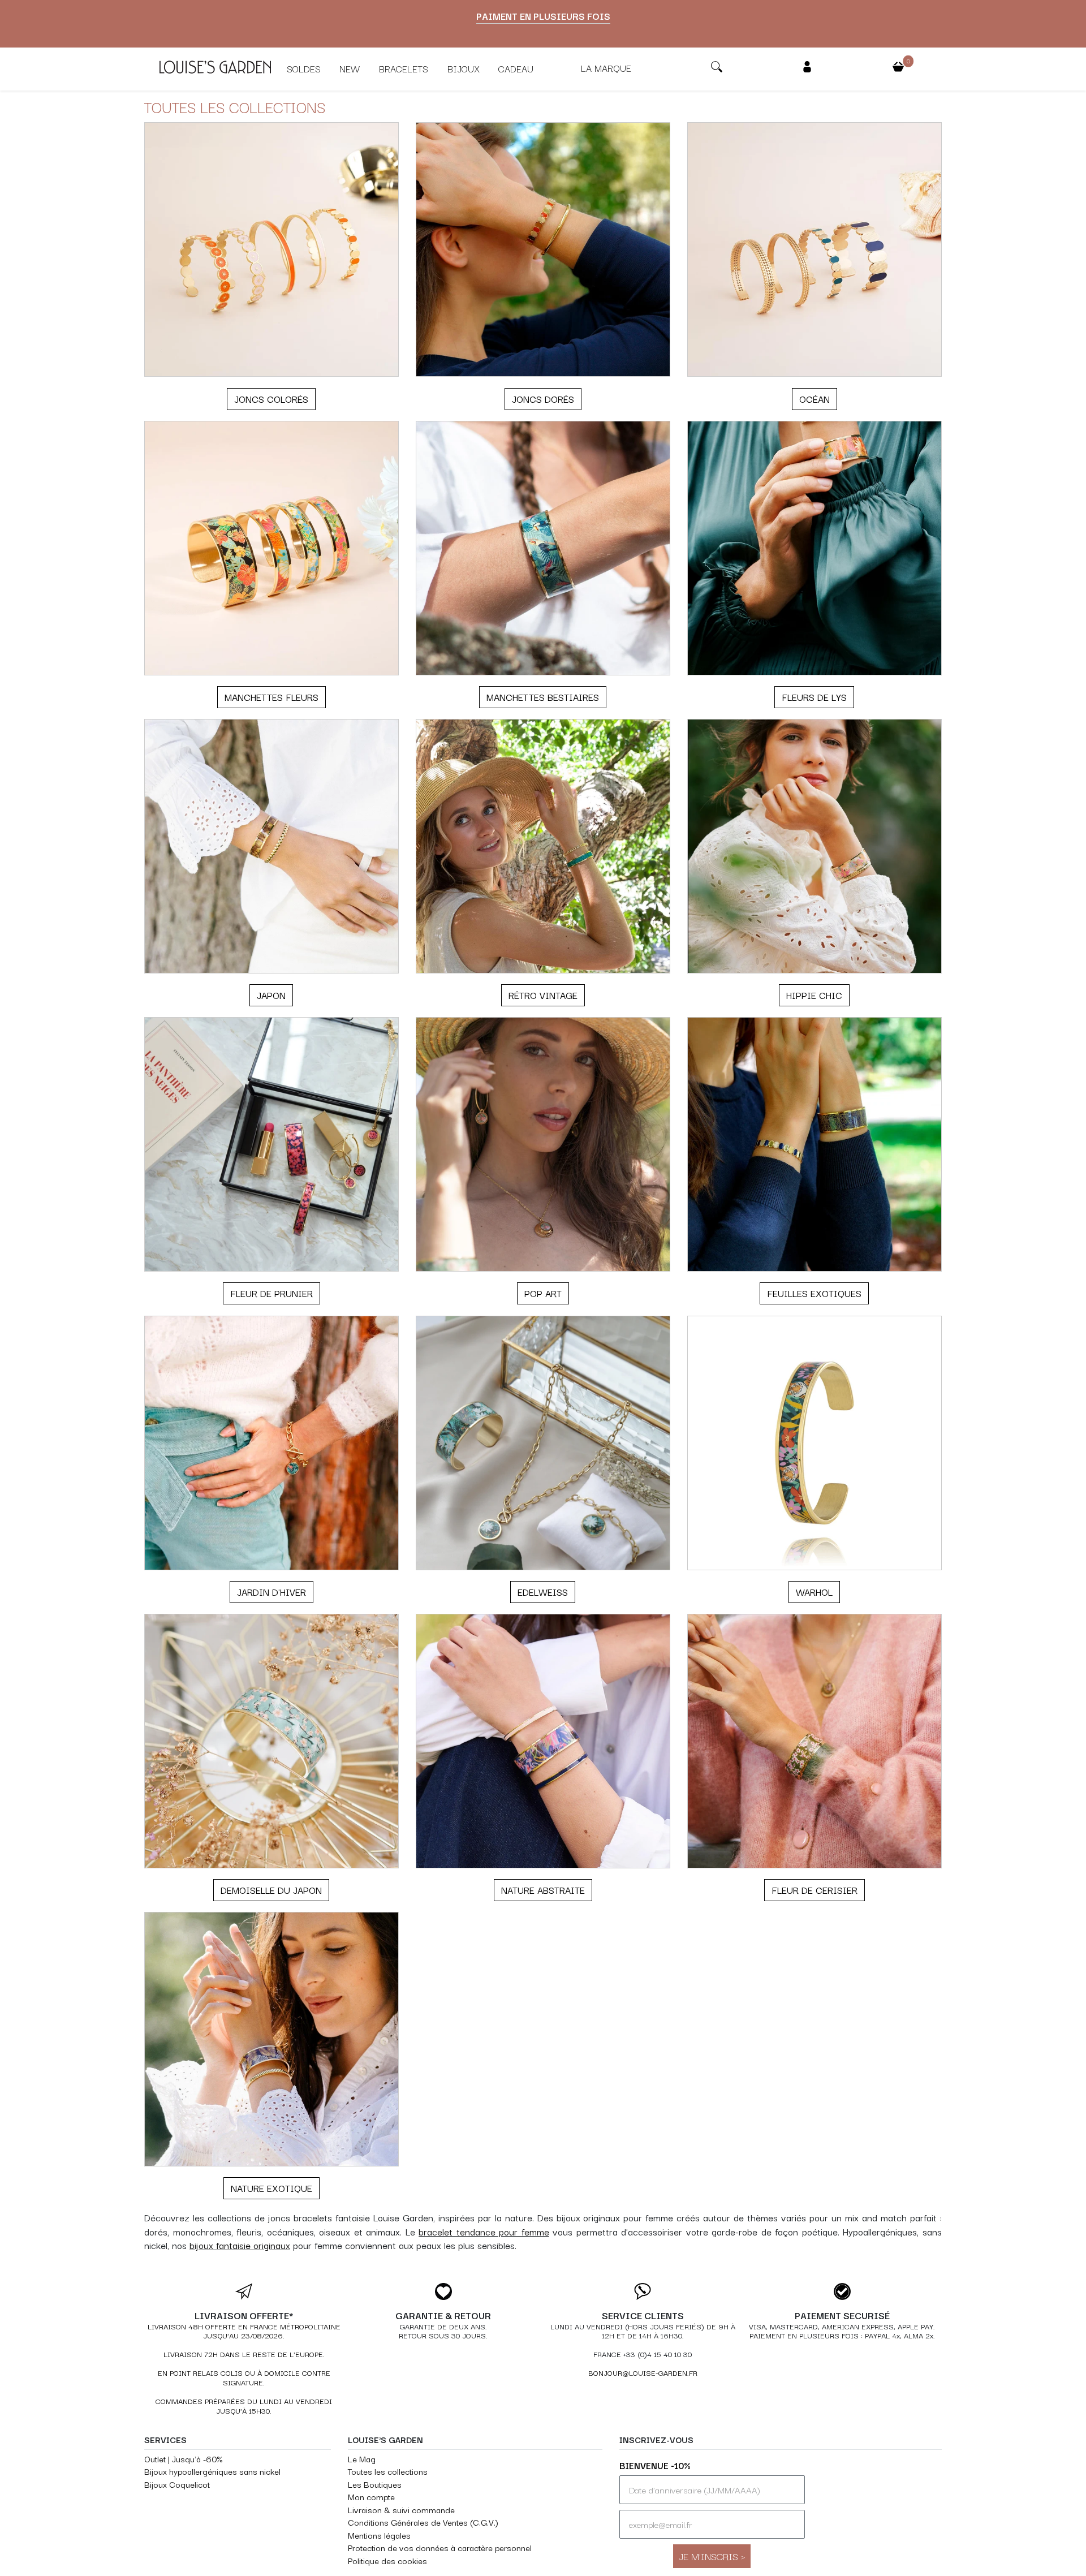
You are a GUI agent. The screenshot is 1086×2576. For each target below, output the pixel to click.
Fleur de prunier (271, 1293)
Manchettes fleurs (271, 697)
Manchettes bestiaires (543, 697)
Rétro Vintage (543, 995)
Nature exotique (271, 2188)
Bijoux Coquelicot (177, 2484)
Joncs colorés (271, 399)
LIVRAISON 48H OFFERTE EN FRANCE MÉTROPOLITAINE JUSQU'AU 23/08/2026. (244, 2331)
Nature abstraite (543, 1890)
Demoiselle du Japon (271, 1890)
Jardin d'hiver (271, 1592)
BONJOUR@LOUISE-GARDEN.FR (643, 2373)
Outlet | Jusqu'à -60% (183, 2459)
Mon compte (371, 2497)
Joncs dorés (543, 399)
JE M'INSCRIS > (712, 2556)
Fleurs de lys (814, 697)
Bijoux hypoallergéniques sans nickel (212, 2471)
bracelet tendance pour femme (484, 2232)
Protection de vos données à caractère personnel (440, 2547)
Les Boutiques (375, 2484)
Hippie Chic (814, 995)
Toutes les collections (388, 2471)
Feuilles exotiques (814, 1293)
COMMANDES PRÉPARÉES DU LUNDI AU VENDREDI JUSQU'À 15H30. (244, 2406)
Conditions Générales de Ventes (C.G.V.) (423, 2522)
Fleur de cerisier (815, 1890)
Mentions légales (379, 2535)
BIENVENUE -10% (655, 2465)
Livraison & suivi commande (401, 2510)
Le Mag (362, 2459)
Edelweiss (543, 1592)
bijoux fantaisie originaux (240, 2245)
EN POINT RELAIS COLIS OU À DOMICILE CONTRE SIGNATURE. (244, 2377)
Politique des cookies (387, 2560)
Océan (815, 399)
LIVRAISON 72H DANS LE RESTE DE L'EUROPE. (244, 2354)
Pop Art (543, 1293)
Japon (271, 995)
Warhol (814, 1592)
